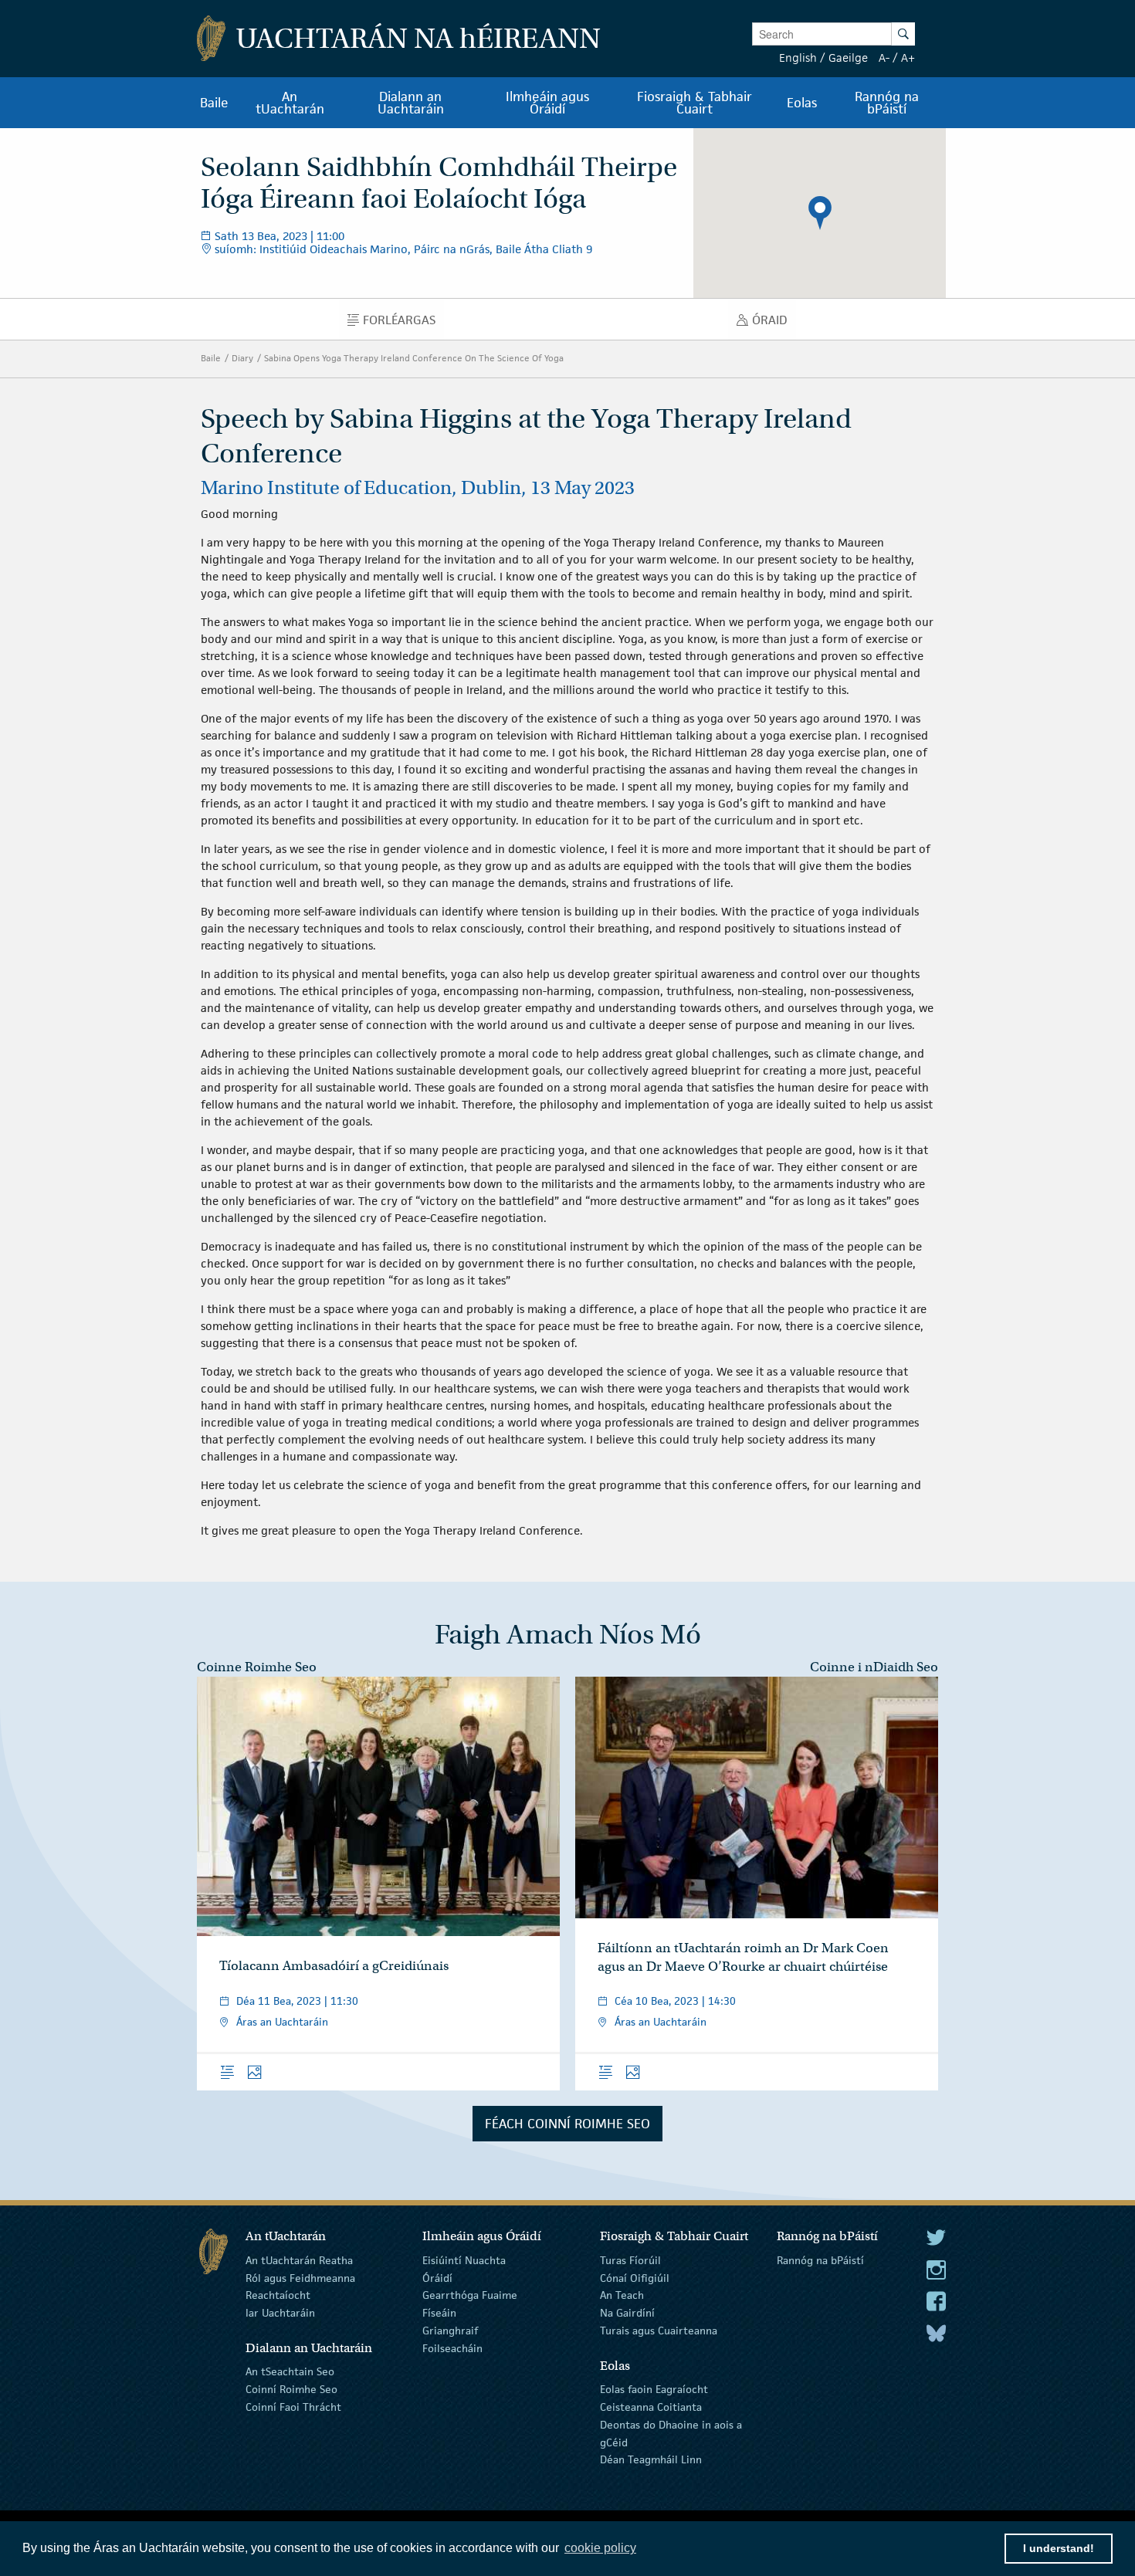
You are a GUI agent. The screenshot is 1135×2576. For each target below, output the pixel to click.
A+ (908, 58)
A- (884, 58)
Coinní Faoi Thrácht (293, 2407)
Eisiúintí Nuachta (464, 2260)
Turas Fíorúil (630, 2260)
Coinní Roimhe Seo (291, 2389)
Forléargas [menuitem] (403, 323)
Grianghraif (450, 2331)
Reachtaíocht (278, 2295)
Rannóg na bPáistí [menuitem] (887, 103)
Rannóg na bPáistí (820, 2260)
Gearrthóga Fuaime (470, 2295)
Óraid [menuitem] (774, 323)
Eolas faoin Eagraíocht (654, 2389)
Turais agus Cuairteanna (659, 2331)
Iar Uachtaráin (280, 2313)
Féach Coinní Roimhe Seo (567, 2124)
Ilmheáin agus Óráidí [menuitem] (547, 103)
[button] (820, 213)
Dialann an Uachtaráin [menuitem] (411, 103)
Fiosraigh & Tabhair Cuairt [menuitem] (695, 103)
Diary (242, 358)
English (798, 58)
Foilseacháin (452, 2348)
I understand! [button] (1059, 2548)
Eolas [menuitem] (802, 103)
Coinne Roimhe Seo (257, 1667)
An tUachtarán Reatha (299, 2260)
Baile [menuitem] (214, 103)
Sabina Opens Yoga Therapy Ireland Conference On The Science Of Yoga (414, 358)
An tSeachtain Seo (290, 2371)
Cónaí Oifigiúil (635, 2277)
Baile (211, 358)
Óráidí (437, 2277)
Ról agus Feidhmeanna (300, 2277)
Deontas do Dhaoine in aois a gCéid (671, 2434)
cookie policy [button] (600, 2548)
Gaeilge (848, 58)
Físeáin (439, 2313)
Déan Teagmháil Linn (651, 2459)
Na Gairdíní (627, 2313)
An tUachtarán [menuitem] (290, 103)
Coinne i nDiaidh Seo (874, 1667)
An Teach (622, 2295)
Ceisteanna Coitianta (651, 2407)
